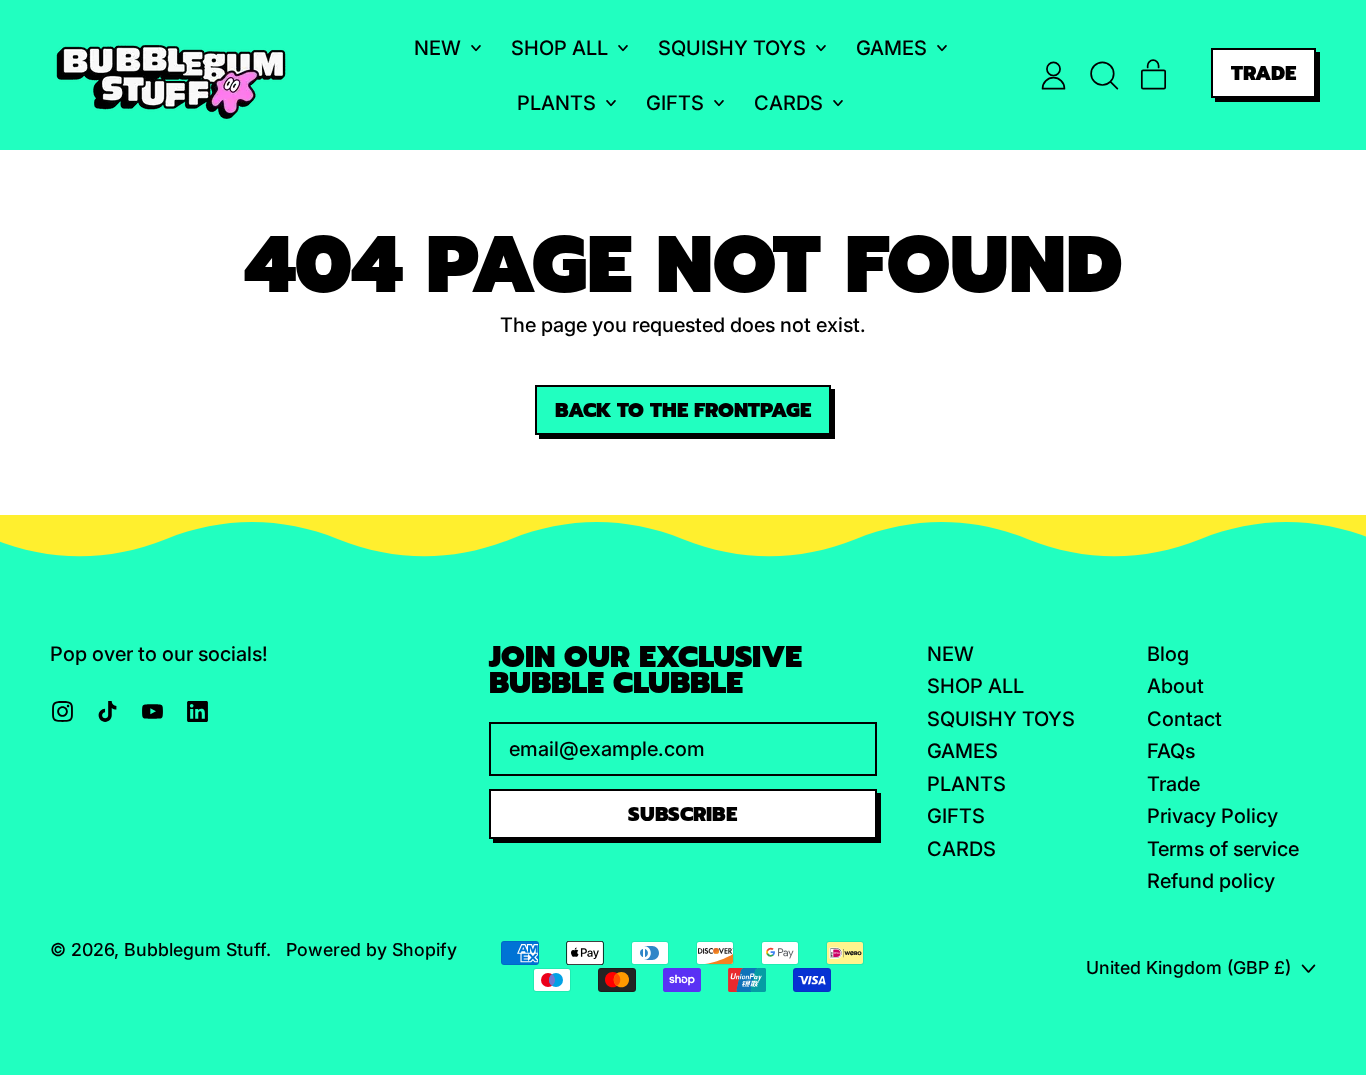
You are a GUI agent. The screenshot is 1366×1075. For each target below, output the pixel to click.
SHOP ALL (975, 686)
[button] (1103, 75)
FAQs (1171, 751)
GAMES (962, 751)
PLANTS (966, 784)
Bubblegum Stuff (195, 949)
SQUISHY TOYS (1001, 719)
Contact (1184, 719)
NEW (950, 654)
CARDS (961, 849)
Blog (1168, 654)
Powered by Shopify (371, 949)
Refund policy (1211, 881)
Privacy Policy (1212, 816)
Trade (1173, 784)
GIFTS (956, 816)
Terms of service (1223, 849)
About (1175, 686)
